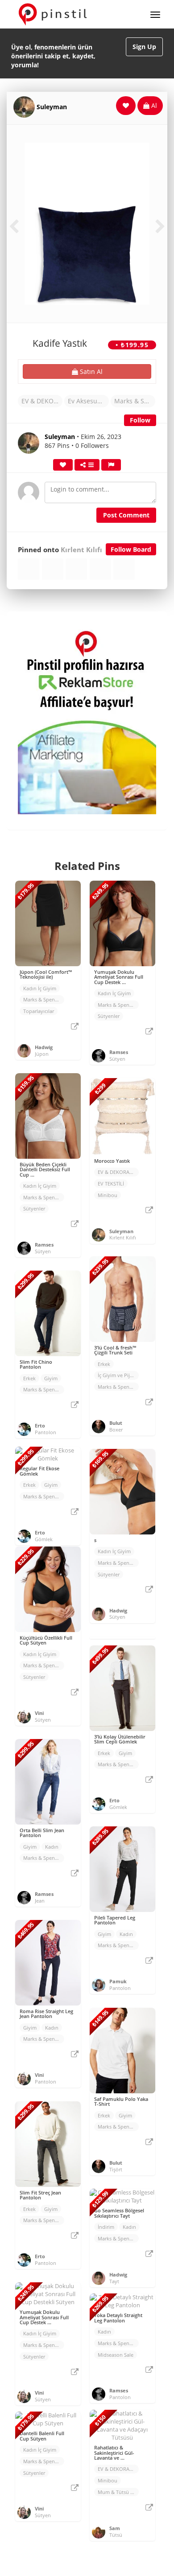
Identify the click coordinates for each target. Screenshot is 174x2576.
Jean (40, 1901)
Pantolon (46, 1432)
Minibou (108, 1195)
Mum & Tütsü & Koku (118, 2492)
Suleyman (52, 107)
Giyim (51, 1378)
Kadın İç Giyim (40, 988)
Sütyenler (109, 1016)
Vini (39, 1713)
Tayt (114, 2281)
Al (153, 105)
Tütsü (116, 2535)
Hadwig (44, 1047)
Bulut (116, 1423)
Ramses (119, 1052)
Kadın (52, 1847)
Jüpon (42, 1054)
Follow (140, 420)
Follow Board (131, 549)
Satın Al (90, 371)
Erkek (104, 1364)
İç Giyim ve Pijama (118, 1375)
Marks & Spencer (135, 401)
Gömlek (44, 1539)
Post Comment (126, 515)
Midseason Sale (116, 2355)
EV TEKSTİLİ (111, 1183)
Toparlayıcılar (39, 1011)
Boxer (116, 1430)
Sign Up (144, 47)
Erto (40, 1425)
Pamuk (118, 1981)
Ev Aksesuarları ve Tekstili (88, 401)
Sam (115, 2528)
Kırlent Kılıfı (81, 550)
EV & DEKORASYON (42, 401)
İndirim (106, 2227)
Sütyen (117, 1059)
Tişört (116, 2169)
